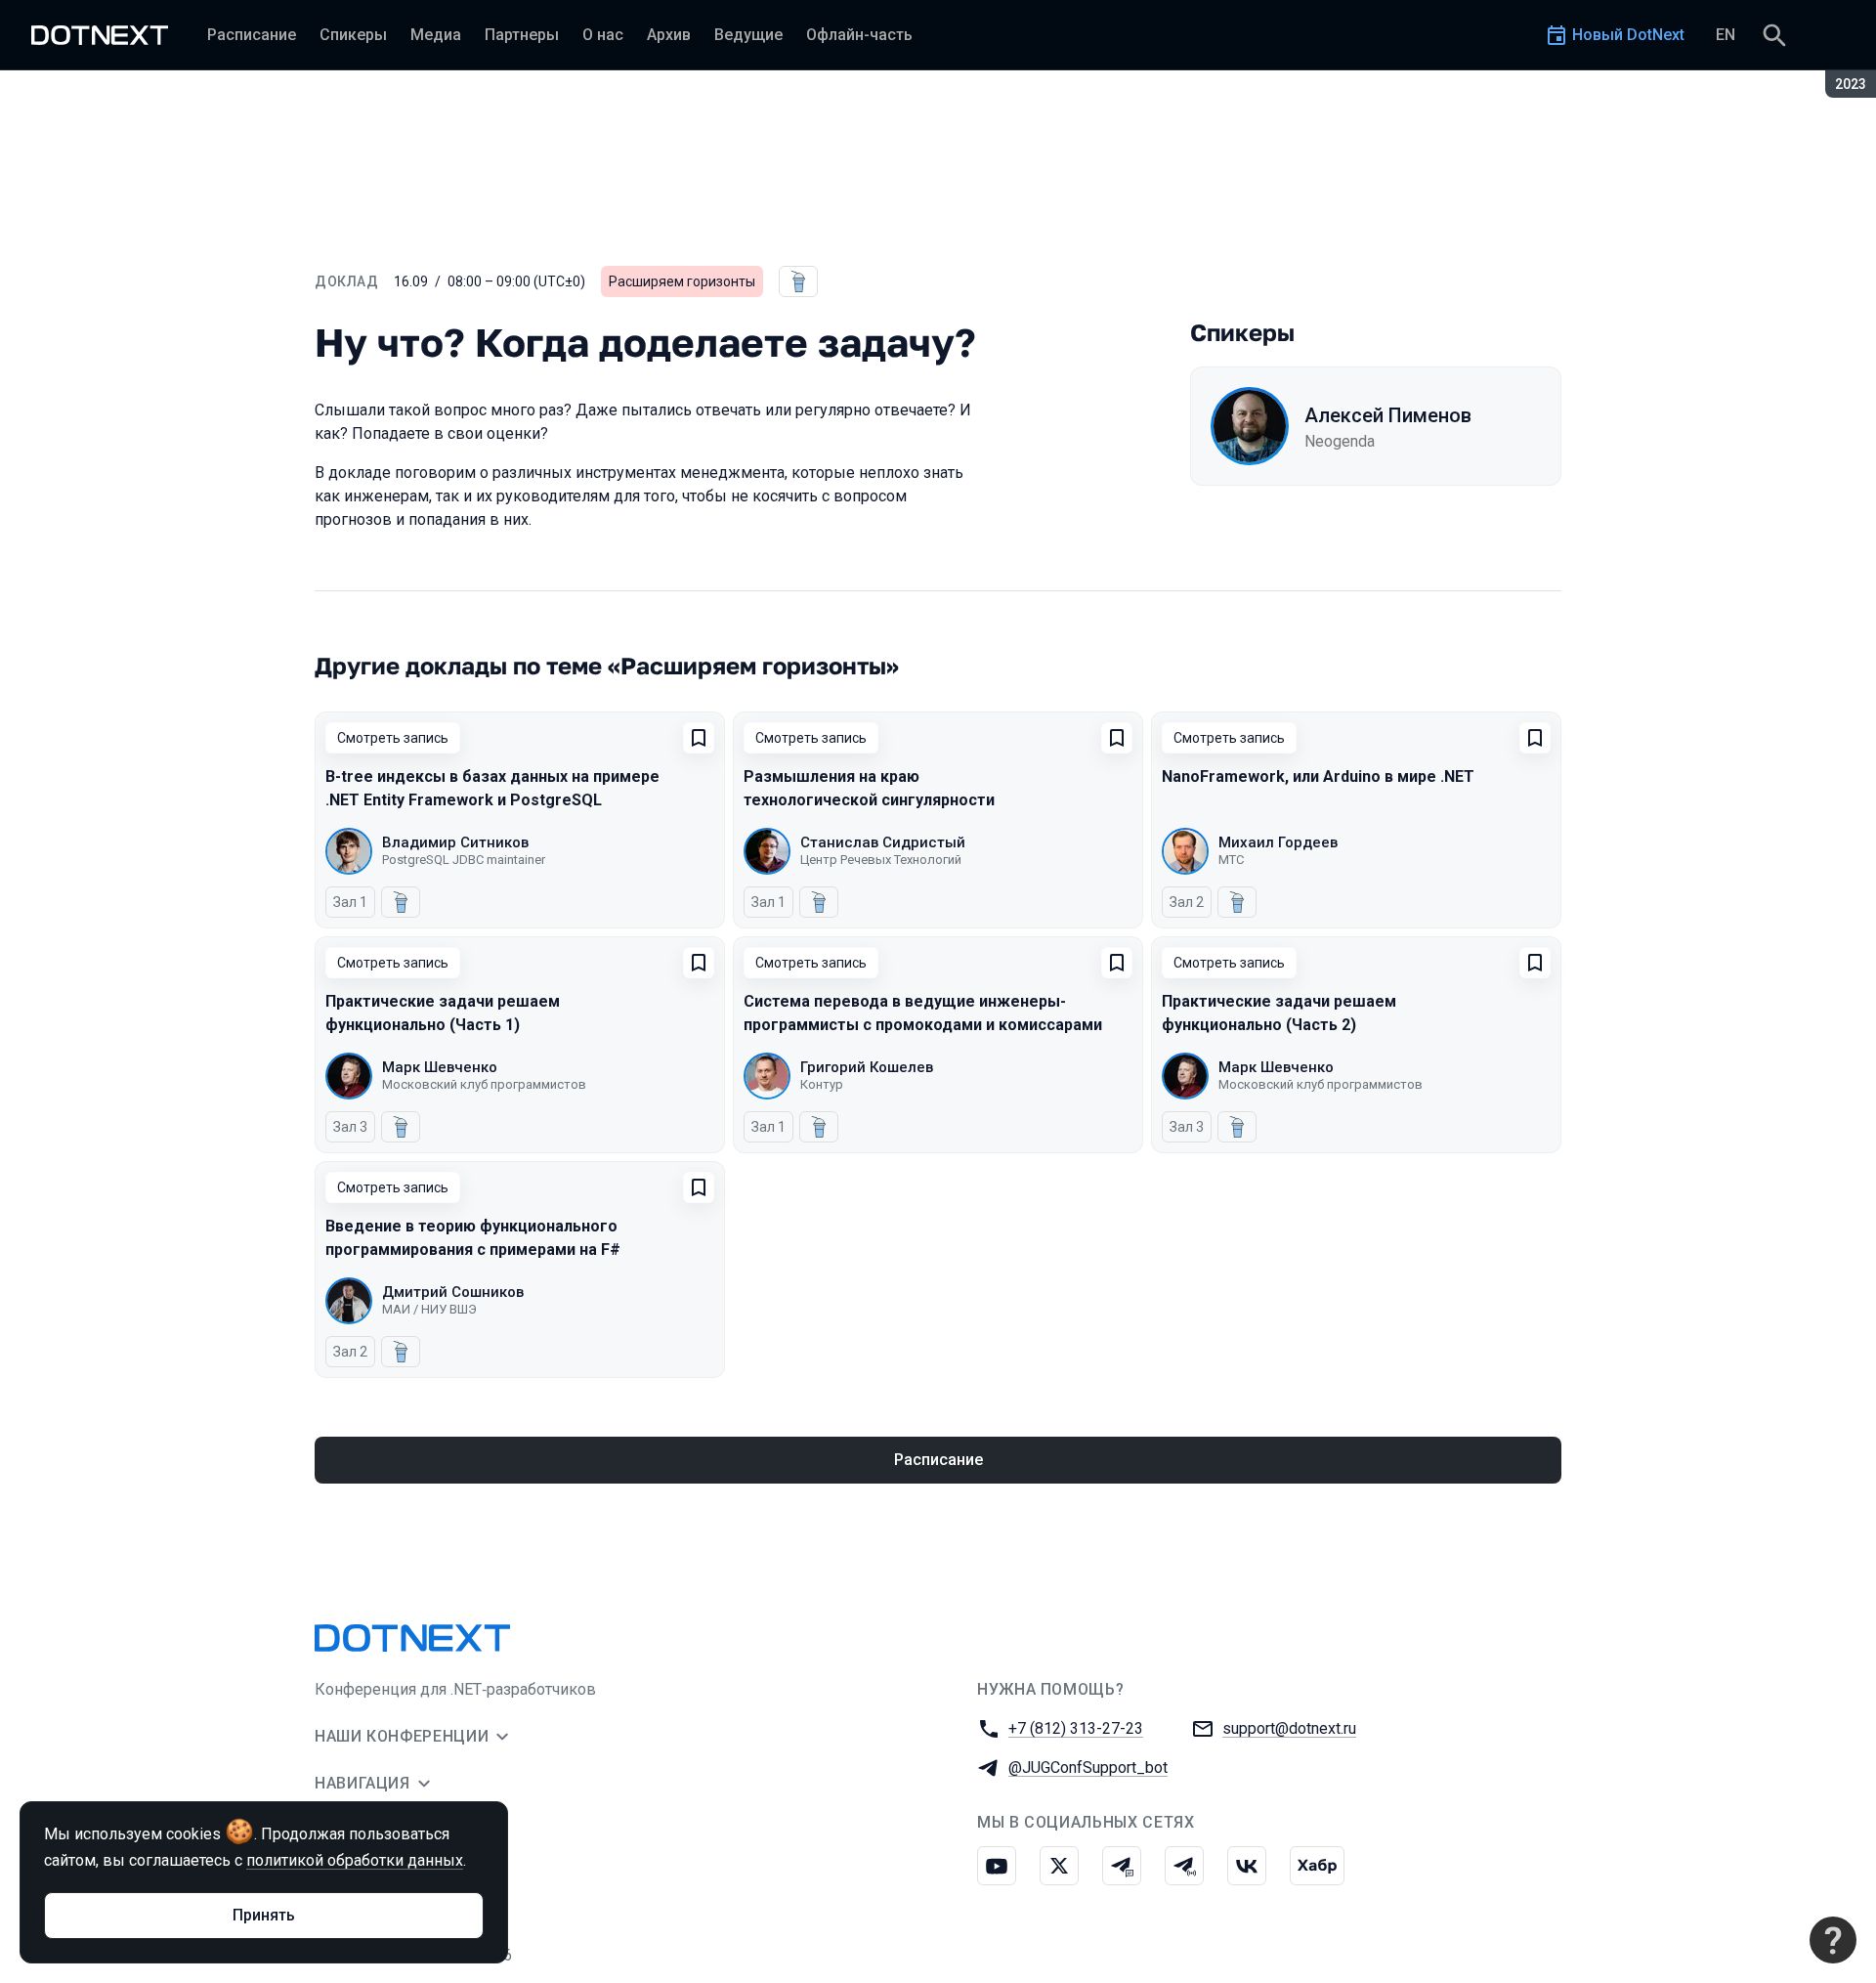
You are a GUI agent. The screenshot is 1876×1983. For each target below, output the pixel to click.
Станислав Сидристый (883, 842)
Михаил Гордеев (1278, 842)
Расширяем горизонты (682, 281)
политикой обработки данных (355, 1860)
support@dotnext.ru (1289, 1728)
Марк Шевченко (440, 1067)
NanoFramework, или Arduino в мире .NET (1318, 776)
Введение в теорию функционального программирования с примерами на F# (473, 1238)
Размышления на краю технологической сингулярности (869, 788)
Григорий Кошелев (867, 1067)
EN (1726, 35)
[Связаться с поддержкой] (1833, 1940)
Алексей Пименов (1388, 415)
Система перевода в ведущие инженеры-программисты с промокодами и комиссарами (923, 1013)
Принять (264, 1915)
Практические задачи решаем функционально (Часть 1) (443, 1013)
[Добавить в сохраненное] (699, 738)
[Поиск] (1774, 35)
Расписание (938, 1460)
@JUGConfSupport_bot (1088, 1767)
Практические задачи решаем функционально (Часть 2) (1279, 1013)
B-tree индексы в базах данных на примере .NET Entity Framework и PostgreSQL (492, 788)
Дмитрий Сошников (453, 1292)
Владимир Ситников (455, 842)
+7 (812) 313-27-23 (1076, 1728)
